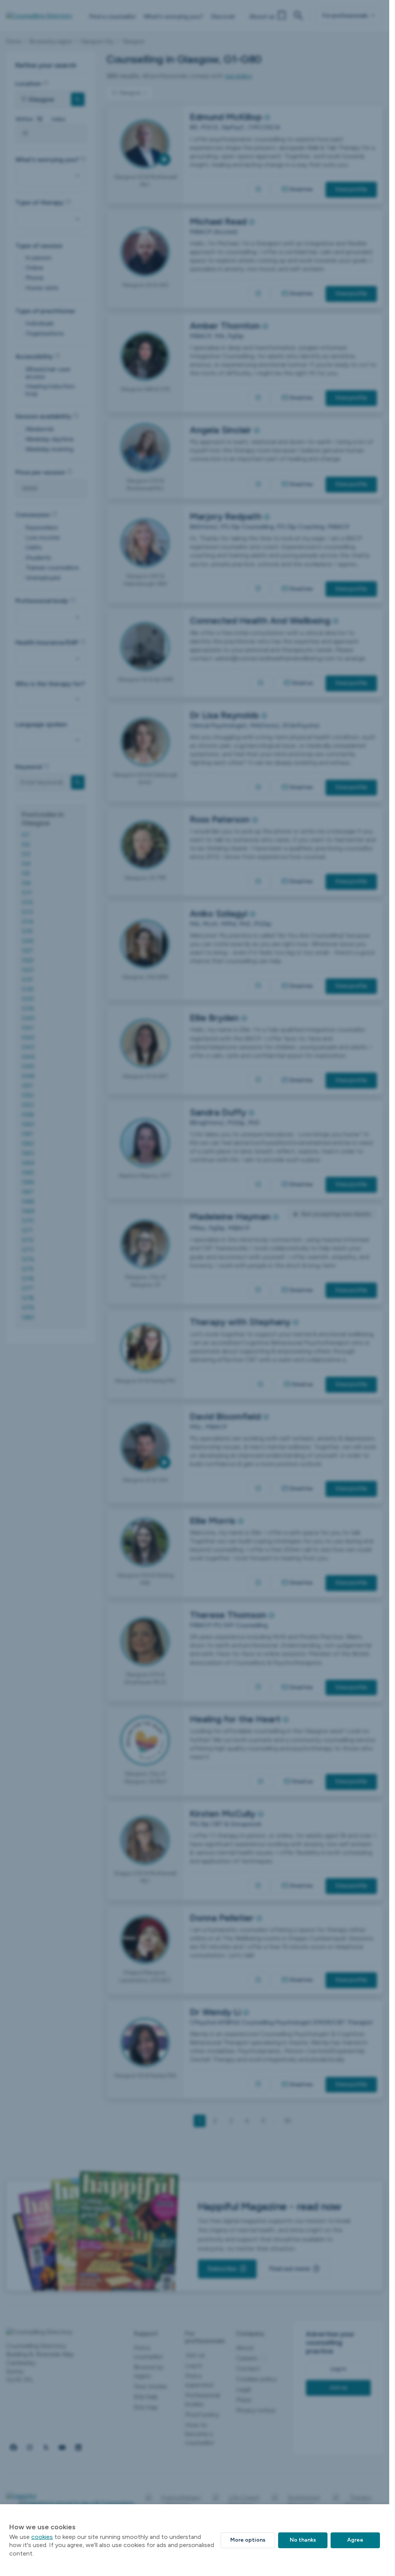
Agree (355, 2540)
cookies (42, 2537)
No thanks (303, 2540)
